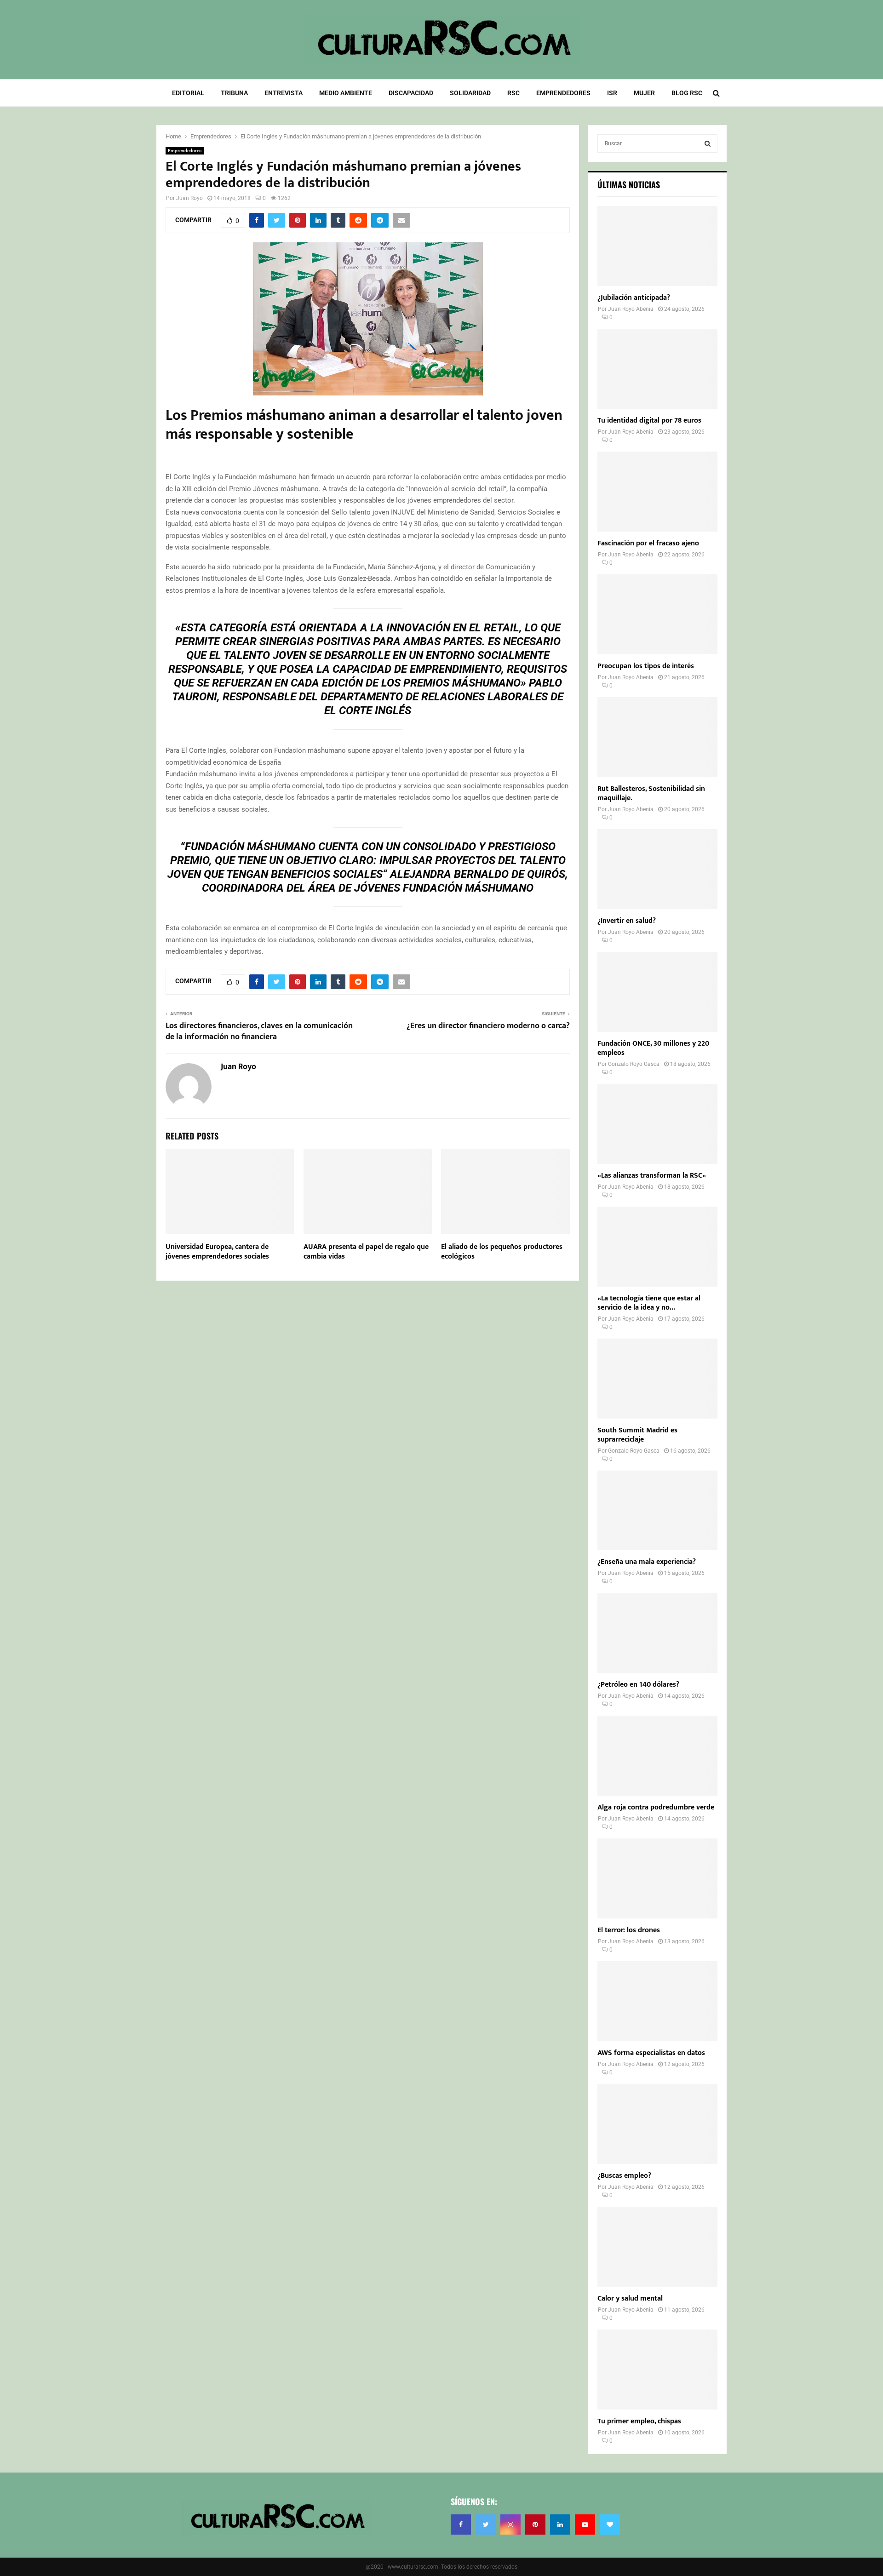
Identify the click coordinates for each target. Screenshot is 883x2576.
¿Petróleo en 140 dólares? (638, 1685)
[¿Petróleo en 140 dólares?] (657, 1633)
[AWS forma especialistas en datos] (657, 2001)
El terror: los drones (629, 1930)
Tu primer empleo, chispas (639, 2421)
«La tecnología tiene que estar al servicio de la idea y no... (649, 1303)
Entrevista (284, 93)
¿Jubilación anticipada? (634, 298)
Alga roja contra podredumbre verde (656, 1807)
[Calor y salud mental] (657, 2247)
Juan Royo (189, 198)
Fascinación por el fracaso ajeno (648, 543)
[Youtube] (585, 2524)
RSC (513, 93)
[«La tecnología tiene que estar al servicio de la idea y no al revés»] (657, 1247)
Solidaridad (470, 93)
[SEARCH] (708, 143)
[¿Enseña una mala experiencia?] (657, 1511)
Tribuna (234, 93)
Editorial (188, 93)
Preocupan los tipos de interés (646, 666)
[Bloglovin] (610, 2524)
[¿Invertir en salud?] (657, 869)
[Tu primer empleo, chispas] (657, 2370)
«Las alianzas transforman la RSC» (652, 1176)
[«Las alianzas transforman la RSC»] (657, 1124)
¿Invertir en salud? (627, 921)
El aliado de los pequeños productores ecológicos (502, 1252)
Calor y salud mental (630, 2298)
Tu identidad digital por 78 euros (649, 421)
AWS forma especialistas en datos (651, 2053)
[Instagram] (510, 2524)
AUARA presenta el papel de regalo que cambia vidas (366, 1252)
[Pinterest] (535, 2524)
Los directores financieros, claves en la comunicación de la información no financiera (259, 1031)
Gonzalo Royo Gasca (634, 1064)
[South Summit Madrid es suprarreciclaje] (657, 1379)
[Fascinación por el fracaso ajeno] (657, 492)
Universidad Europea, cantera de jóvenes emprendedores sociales (217, 1252)
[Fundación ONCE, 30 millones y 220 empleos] (657, 992)
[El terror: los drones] (657, 1878)
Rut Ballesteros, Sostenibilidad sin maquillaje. (651, 793)
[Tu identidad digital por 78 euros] (657, 369)
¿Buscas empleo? (624, 2176)
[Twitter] (486, 2524)
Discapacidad (411, 93)
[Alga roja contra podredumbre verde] (657, 1756)
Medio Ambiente (346, 93)
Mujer (644, 93)
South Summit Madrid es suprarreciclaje (637, 1435)
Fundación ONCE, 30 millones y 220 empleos (653, 1048)
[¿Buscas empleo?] (657, 2124)
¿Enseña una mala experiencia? (647, 1562)
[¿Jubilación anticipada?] (657, 246)
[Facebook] (461, 2524)
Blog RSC (687, 93)
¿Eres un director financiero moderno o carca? (488, 1026)
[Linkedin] (560, 2524)
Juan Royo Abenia (631, 309)
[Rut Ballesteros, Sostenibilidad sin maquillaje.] (657, 737)
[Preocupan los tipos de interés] (657, 614)
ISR (612, 93)
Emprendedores (563, 93)
